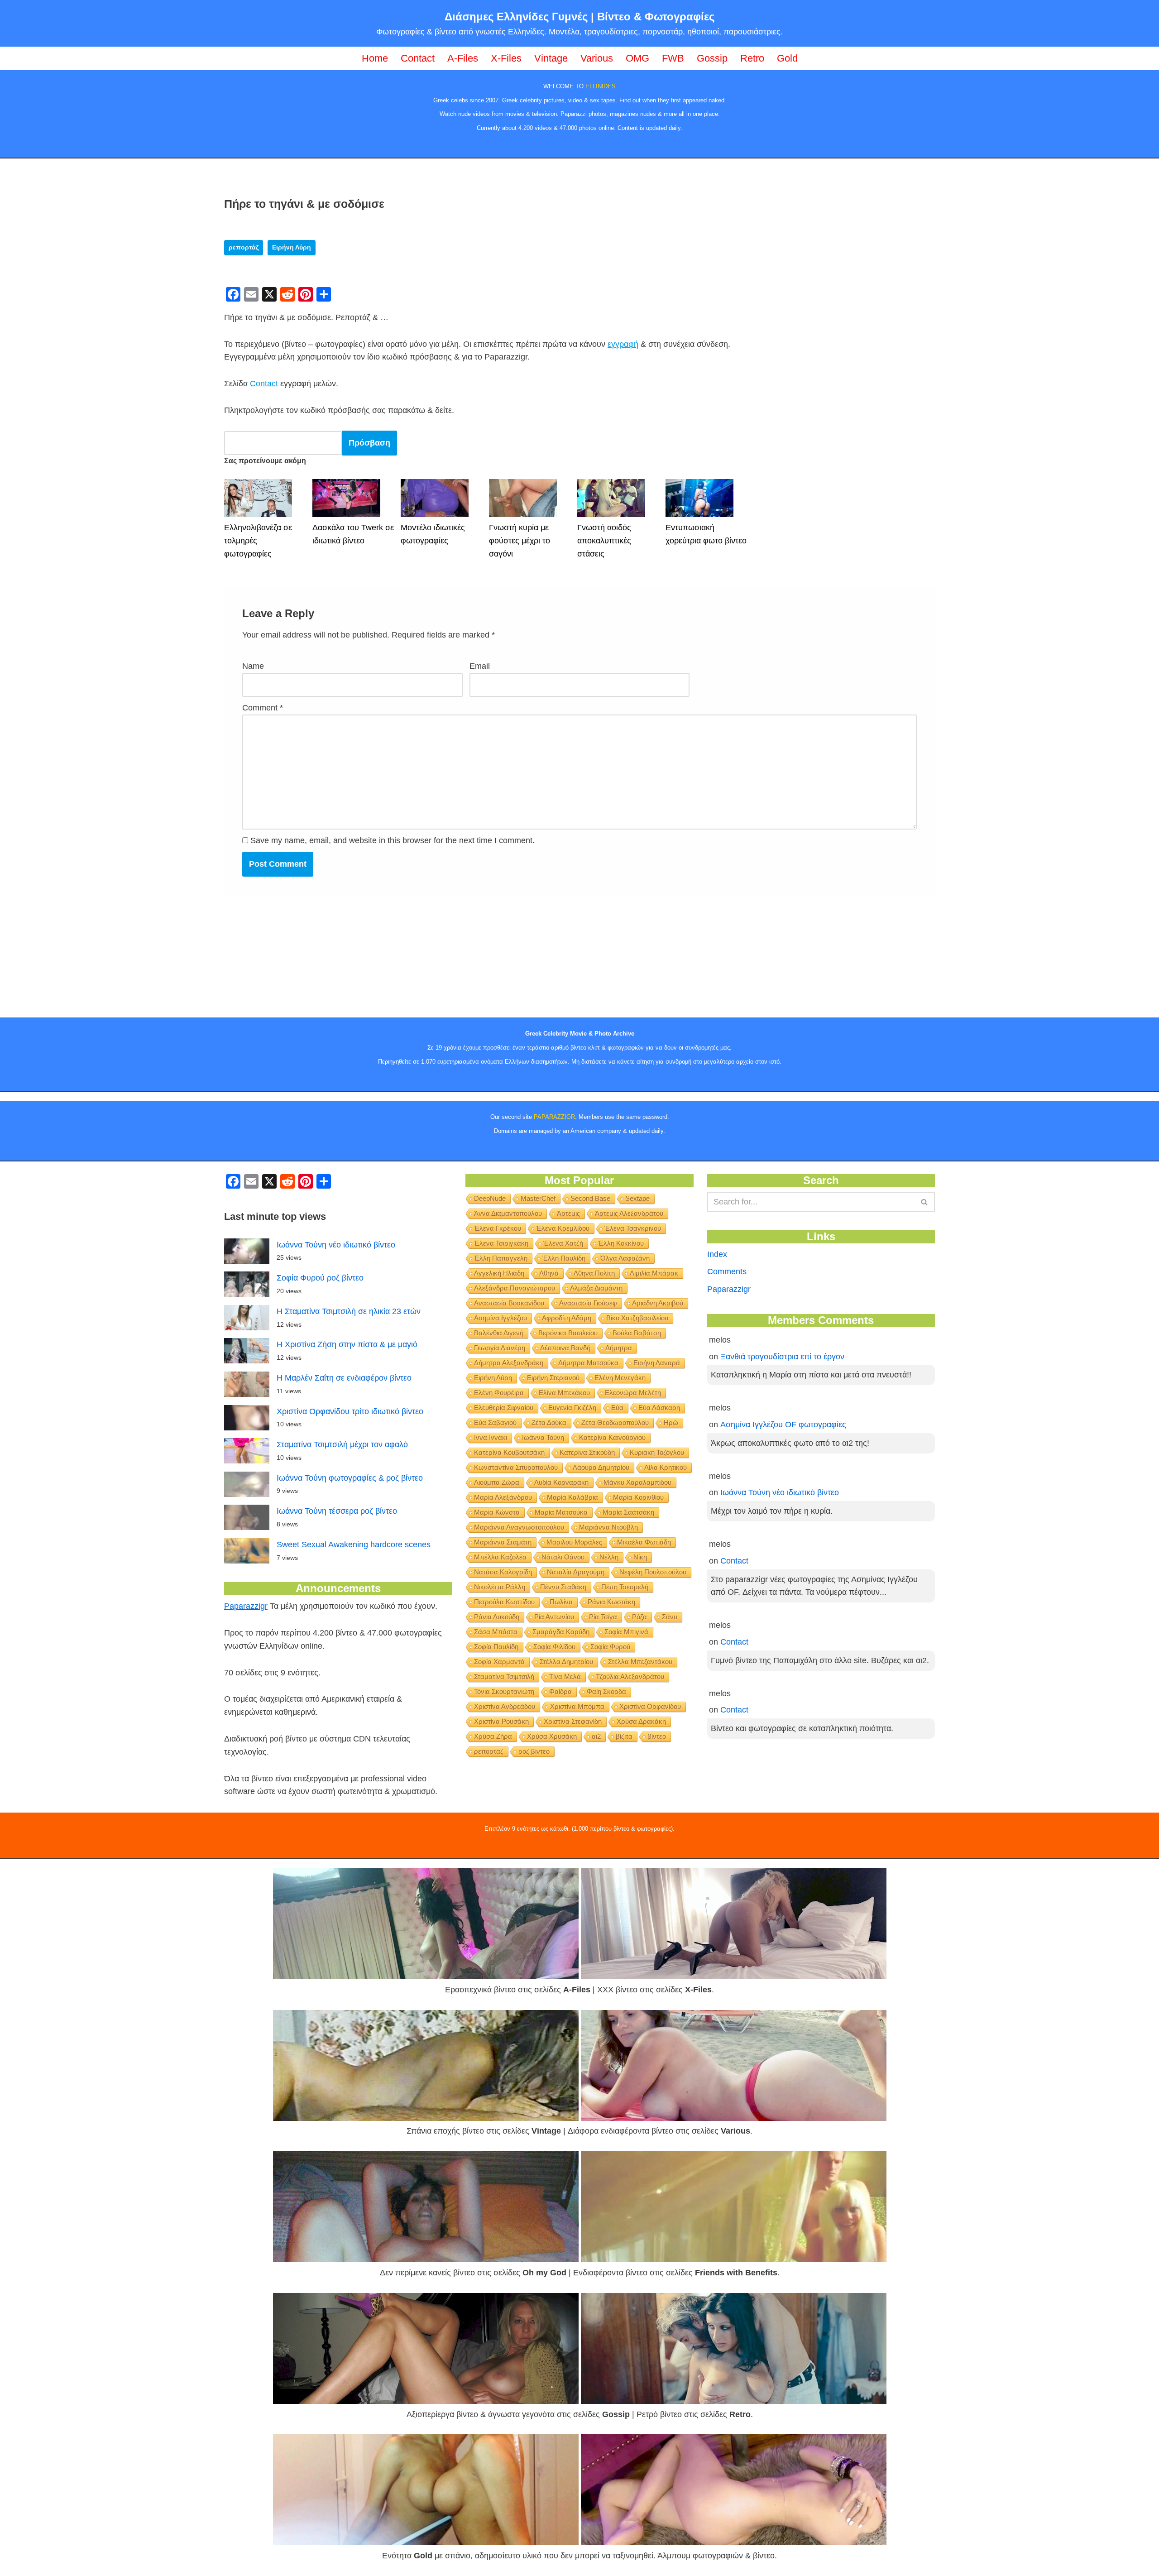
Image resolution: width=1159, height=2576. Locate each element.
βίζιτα (624, 1736)
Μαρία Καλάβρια (572, 1497)
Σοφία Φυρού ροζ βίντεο (320, 1278)
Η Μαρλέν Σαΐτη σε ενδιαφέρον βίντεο (344, 1378)
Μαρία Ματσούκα (561, 1512)
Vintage (551, 58)
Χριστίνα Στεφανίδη (573, 1721)
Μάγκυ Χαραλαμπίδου (637, 1482)
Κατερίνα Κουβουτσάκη (509, 1452)
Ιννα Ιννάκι (491, 1437)
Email (480, 666)
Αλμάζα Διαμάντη (596, 1288)
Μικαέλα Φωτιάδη (644, 1542)
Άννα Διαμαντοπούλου (508, 1213)
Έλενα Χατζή (563, 1243)
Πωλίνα (561, 1602)
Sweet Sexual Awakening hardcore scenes (354, 1545)
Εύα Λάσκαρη (659, 1408)
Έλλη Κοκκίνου (621, 1243)
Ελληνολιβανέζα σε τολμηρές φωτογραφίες (258, 541)
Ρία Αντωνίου (554, 1617)
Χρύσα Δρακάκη (641, 1721)
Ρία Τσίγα (603, 1617)
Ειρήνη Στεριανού (553, 1378)
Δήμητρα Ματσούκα (588, 1363)
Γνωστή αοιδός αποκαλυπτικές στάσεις (604, 541)
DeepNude (490, 1198)
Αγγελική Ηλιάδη (499, 1273)
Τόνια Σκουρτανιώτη (504, 1691)
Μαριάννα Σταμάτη (503, 1542)
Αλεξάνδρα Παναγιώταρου (515, 1288)
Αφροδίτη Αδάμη (567, 1318)
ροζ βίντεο (534, 1751)
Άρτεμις (568, 1213)
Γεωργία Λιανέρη (500, 1348)
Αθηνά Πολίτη (594, 1273)
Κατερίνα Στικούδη (587, 1452)
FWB (673, 58)
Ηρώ (671, 1422)
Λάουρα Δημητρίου (601, 1467)
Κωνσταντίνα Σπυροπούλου (516, 1467)
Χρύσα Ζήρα (493, 1736)
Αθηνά (549, 1273)
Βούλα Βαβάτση (637, 1333)
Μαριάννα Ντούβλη (608, 1527)
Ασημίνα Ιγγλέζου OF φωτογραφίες (783, 1425)
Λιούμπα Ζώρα (497, 1482)
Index (717, 1254)
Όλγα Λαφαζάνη (625, 1258)
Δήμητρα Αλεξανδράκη (509, 1363)
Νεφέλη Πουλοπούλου (653, 1572)
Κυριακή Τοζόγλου (657, 1452)
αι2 (596, 1736)
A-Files (463, 58)
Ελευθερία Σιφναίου (504, 1408)
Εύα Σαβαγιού (495, 1422)
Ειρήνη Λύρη (292, 247)
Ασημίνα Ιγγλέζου (500, 1318)
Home (375, 58)
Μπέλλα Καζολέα (500, 1557)
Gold (787, 58)
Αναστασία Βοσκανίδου (509, 1303)
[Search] (925, 1202)
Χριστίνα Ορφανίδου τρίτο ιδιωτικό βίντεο (350, 1411)
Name (253, 666)
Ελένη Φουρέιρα (499, 1393)
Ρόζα (639, 1617)
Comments (727, 1271)
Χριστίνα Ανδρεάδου (505, 1706)
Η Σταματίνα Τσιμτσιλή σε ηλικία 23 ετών (349, 1311)
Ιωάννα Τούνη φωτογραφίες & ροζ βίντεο (350, 1478)
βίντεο (657, 1736)
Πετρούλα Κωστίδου (504, 1602)
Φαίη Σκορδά (606, 1691)
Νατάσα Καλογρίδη (503, 1572)
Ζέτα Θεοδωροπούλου (615, 1422)
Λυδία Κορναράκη (561, 1482)
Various (597, 58)
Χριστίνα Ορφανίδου (650, 1706)
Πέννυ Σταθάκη (563, 1587)
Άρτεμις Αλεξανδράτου (629, 1213)
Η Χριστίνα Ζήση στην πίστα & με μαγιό (347, 1344)
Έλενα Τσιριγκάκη (501, 1243)
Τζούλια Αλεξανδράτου (630, 1677)
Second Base (590, 1198)
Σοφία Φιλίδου (554, 1647)
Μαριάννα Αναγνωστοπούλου (519, 1527)
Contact (418, 58)
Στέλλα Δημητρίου (566, 1662)
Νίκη (640, 1557)
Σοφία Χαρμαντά (499, 1662)
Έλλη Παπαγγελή (501, 1258)
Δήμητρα (619, 1348)
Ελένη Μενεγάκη (620, 1378)
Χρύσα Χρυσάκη (552, 1736)
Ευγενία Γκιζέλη (572, 1408)
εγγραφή (623, 344)
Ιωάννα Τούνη (543, 1437)
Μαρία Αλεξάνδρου (503, 1497)
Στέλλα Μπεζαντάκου (640, 1662)
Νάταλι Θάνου (563, 1557)
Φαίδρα (560, 1691)
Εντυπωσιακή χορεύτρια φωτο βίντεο (706, 534)
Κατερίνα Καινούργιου (612, 1437)
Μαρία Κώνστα (497, 1512)
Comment (263, 708)
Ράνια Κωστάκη (611, 1602)
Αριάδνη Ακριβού (658, 1303)
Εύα (617, 1408)
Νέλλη (609, 1557)
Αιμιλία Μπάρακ (654, 1273)
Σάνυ (670, 1617)
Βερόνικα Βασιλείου (568, 1333)
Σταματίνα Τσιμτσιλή (504, 1677)
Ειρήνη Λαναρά (657, 1363)
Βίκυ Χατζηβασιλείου (637, 1318)
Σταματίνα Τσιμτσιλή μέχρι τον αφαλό (342, 1444)
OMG (637, 58)
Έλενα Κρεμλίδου (563, 1228)
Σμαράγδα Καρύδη (561, 1632)
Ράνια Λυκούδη (497, 1617)
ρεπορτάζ (244, 247)
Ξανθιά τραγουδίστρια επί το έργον (782, 1357)
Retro (752, 58)
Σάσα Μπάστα (496, 1632)
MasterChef (538, 1198)
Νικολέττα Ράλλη (500, 1587)
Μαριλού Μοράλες (574, 1542)
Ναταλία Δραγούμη (576, 1572)
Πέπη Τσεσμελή (625, 1587)
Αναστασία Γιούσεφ (588, 1303)
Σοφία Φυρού (610, 1647)
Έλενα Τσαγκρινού (633, 1228)
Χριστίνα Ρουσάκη (501, 1721)
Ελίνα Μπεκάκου (564, 1393)
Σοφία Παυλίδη (496, 1647)
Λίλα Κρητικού (666, 1467)
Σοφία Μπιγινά (626, 1632)
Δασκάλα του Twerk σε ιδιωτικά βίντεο (353, 534)
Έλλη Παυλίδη (564, 1258)
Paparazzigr (246, 1606)
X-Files (506, 58)
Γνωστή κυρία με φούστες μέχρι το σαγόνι (520, 541)
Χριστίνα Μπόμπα (577, 1706)
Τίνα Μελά (565, 1677)
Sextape (637, 1198)
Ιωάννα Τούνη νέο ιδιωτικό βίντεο (336, 1245)
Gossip (712, 58)
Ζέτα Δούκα (549, 1422)
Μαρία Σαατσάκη (628, 1512)
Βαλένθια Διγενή (499, 1333)
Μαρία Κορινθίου (638, 1497)
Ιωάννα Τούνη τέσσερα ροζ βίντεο (337, 1511)
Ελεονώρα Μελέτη (633, 1393)
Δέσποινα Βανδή (565, 1348)
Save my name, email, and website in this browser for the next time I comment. (393, 840)
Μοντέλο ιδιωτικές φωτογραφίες (433, 534)
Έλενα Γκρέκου (498, 1228)
